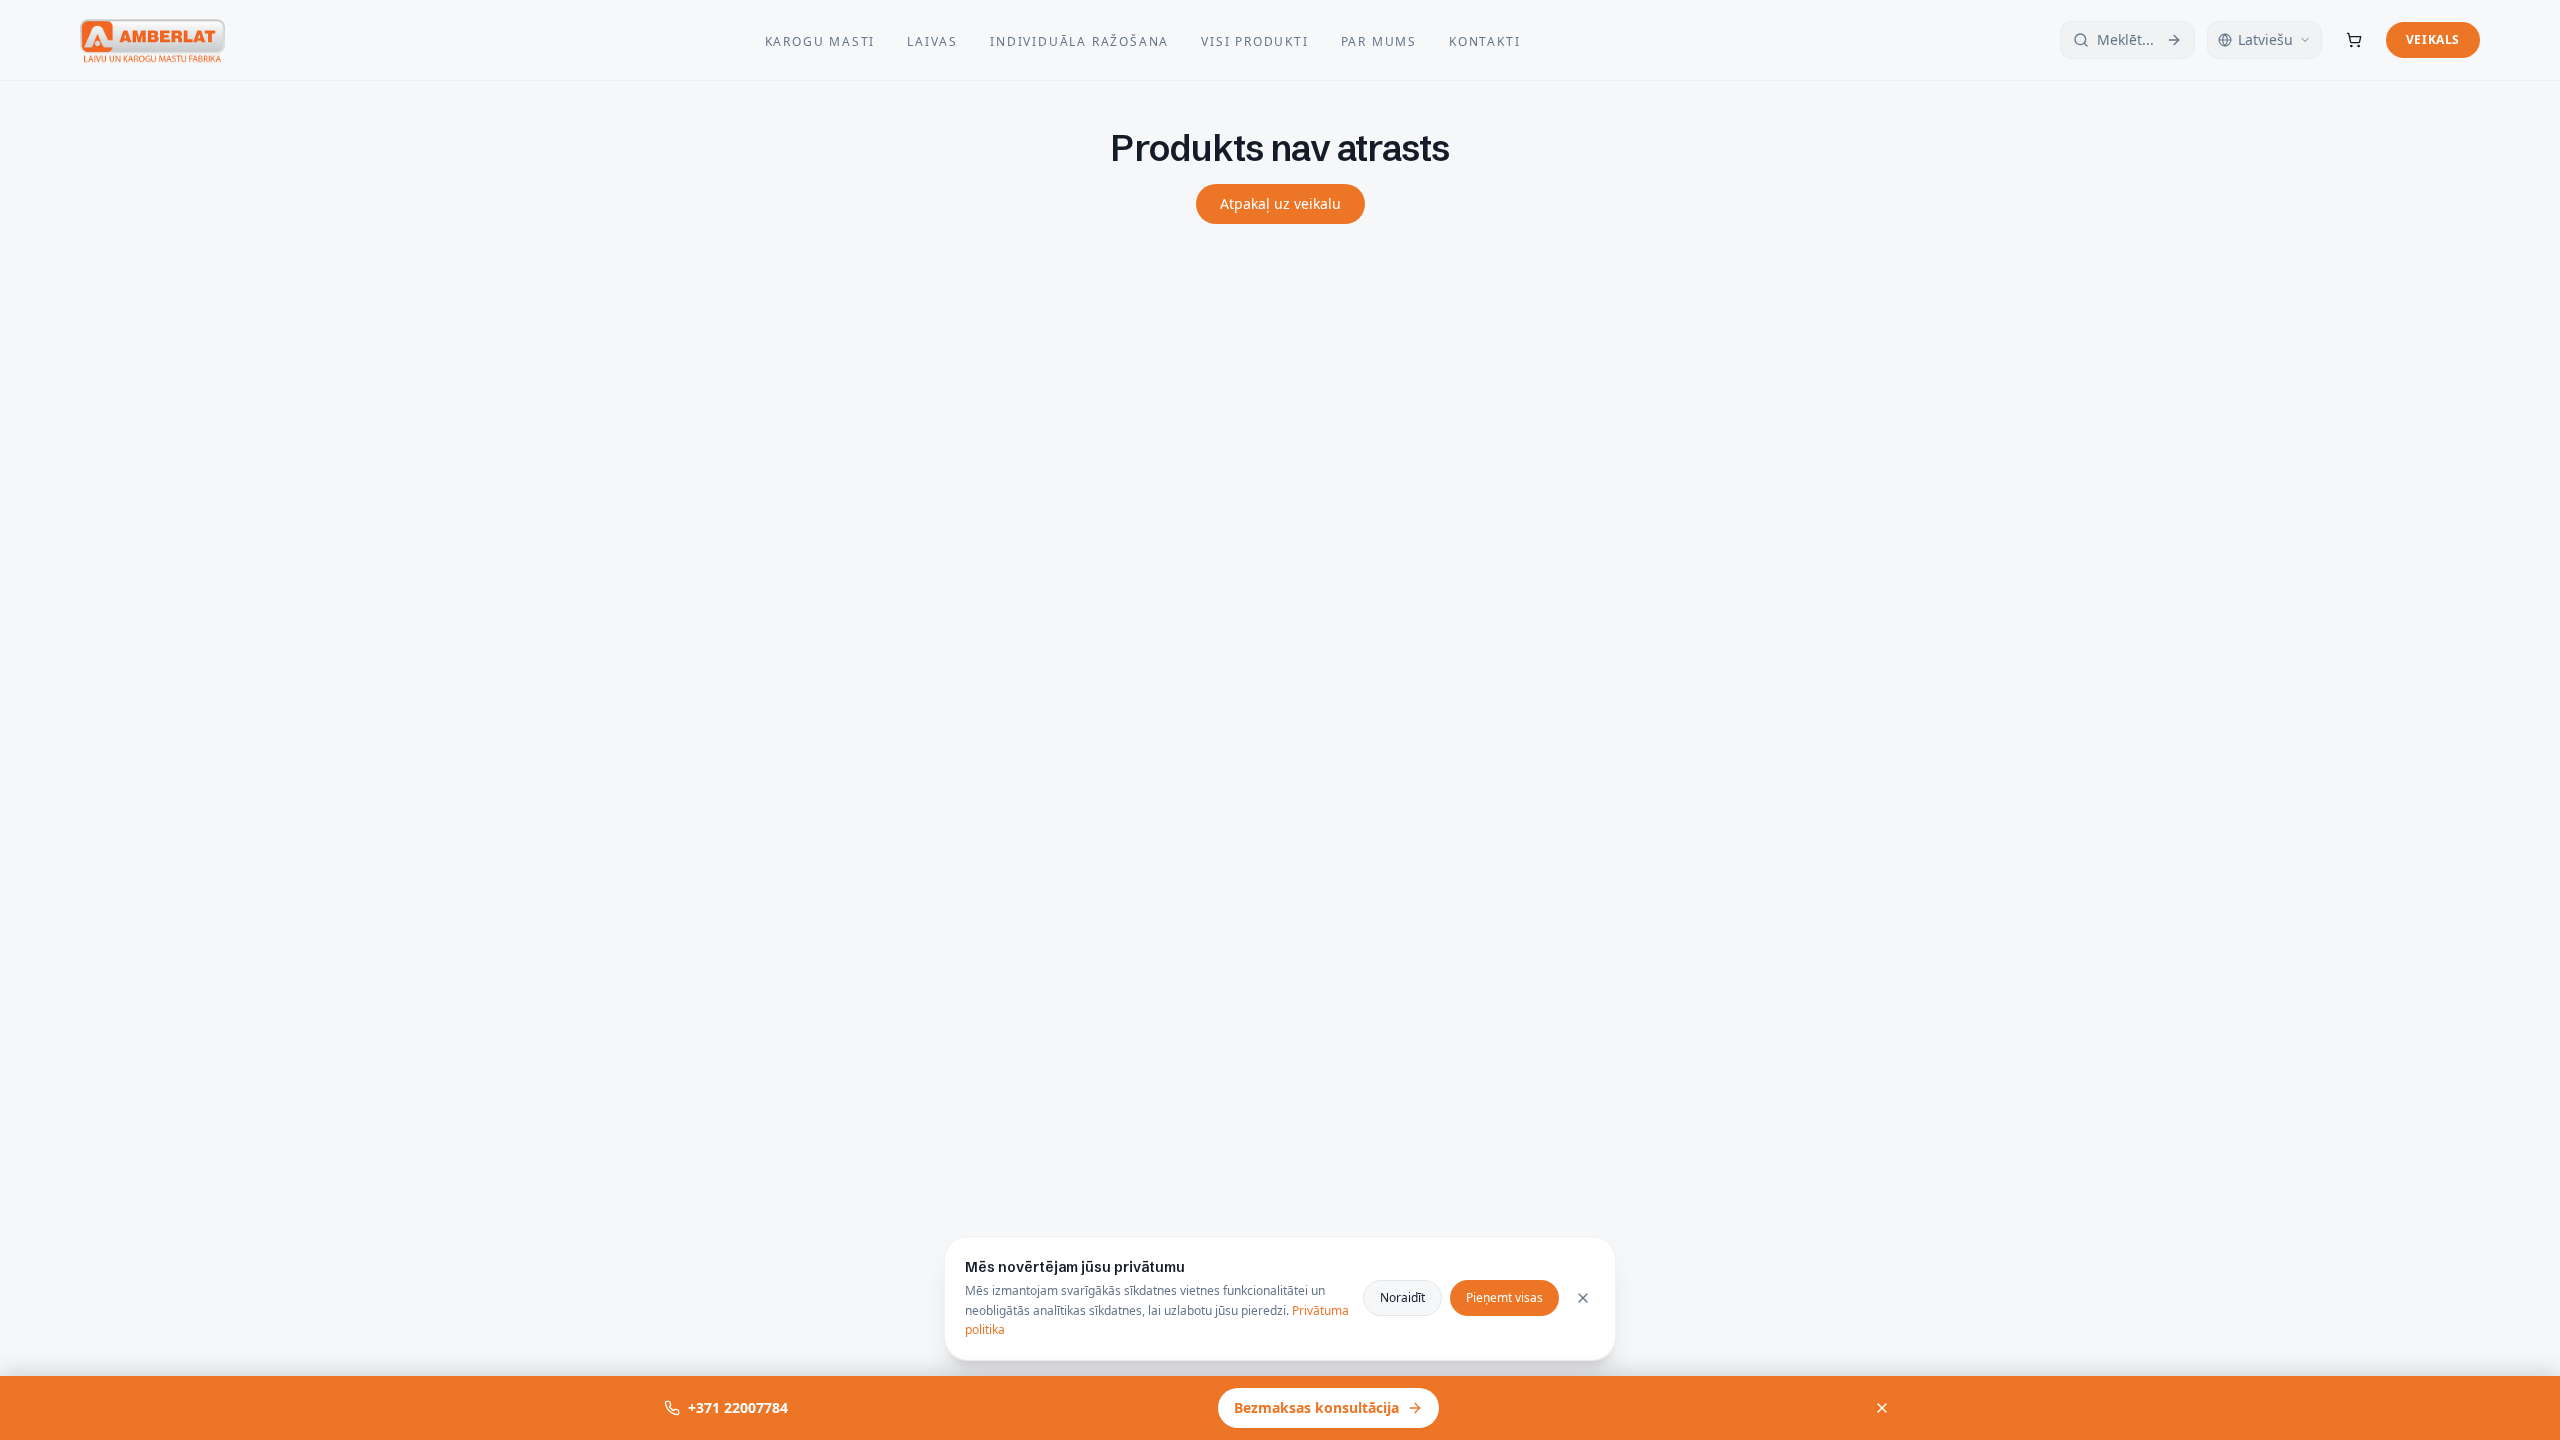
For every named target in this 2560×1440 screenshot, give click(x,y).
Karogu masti (820, 41)
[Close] (1583, 1298)
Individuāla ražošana (1079, 41)
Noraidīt (1402, 1297)
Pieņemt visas (1504, 1297)
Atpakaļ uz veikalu (1280, 203)
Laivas (932, 41)
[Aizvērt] (1882, 1408)
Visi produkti (1254, 41)
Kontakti (1484, 41)
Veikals (2433, 39)
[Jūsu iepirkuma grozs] (2354, 40)
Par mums (1379, 41)
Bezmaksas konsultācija (1316, 1407)
